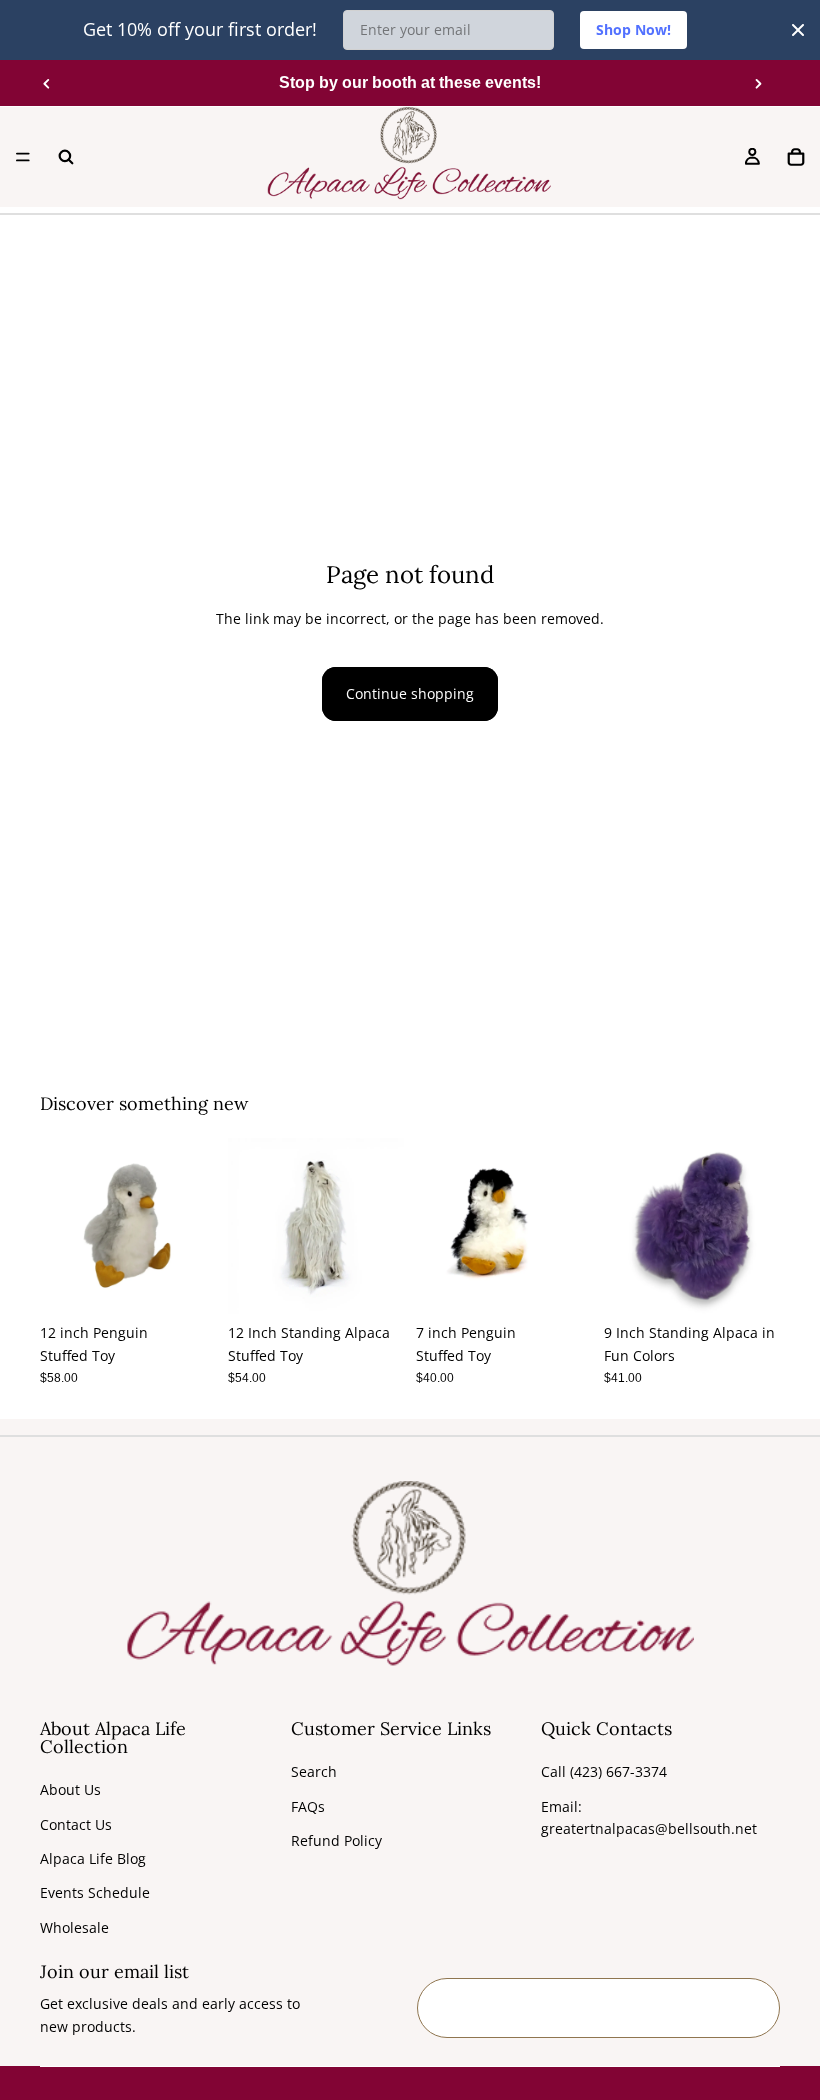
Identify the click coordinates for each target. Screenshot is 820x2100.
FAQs (308, 1806)
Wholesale (74, 1927)
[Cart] (796, 157)
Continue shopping (410, 693)
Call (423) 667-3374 (604, 1771)
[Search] (66, 157)
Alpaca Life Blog (93, 1858)
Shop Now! (633, 29)
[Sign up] (750, 2008)
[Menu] (23, 158)
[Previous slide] (47, 83)
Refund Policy (336, 1840)
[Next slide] (758, 83)
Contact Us (76, 1824)
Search (314, 1771)
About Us (70, 1789)
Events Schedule (95, 1892)
